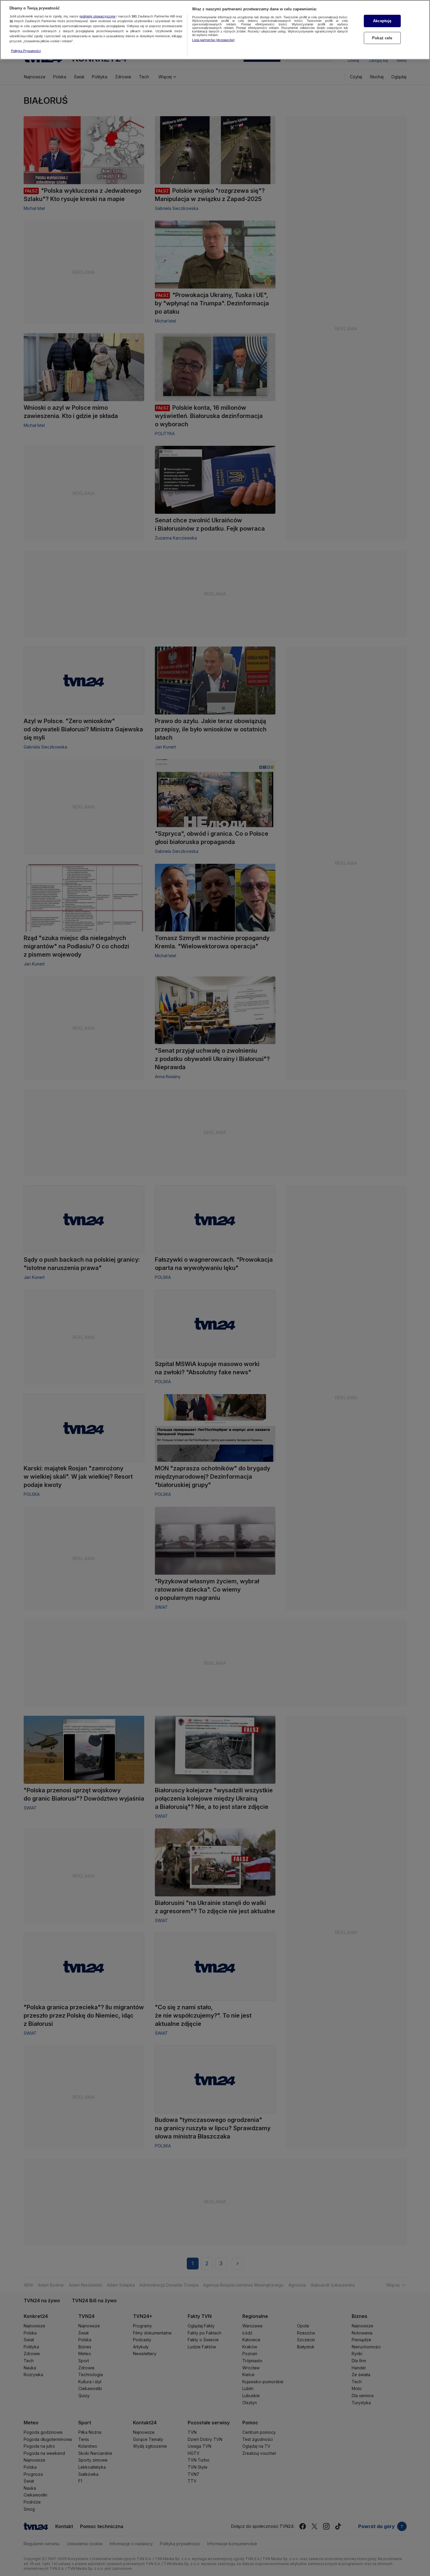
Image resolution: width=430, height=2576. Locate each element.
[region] (215, 30)
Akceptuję (382, 21)
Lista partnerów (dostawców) (213, 40)
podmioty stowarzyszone (98, 16)
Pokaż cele (382, 38)
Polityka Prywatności (26, 51)
